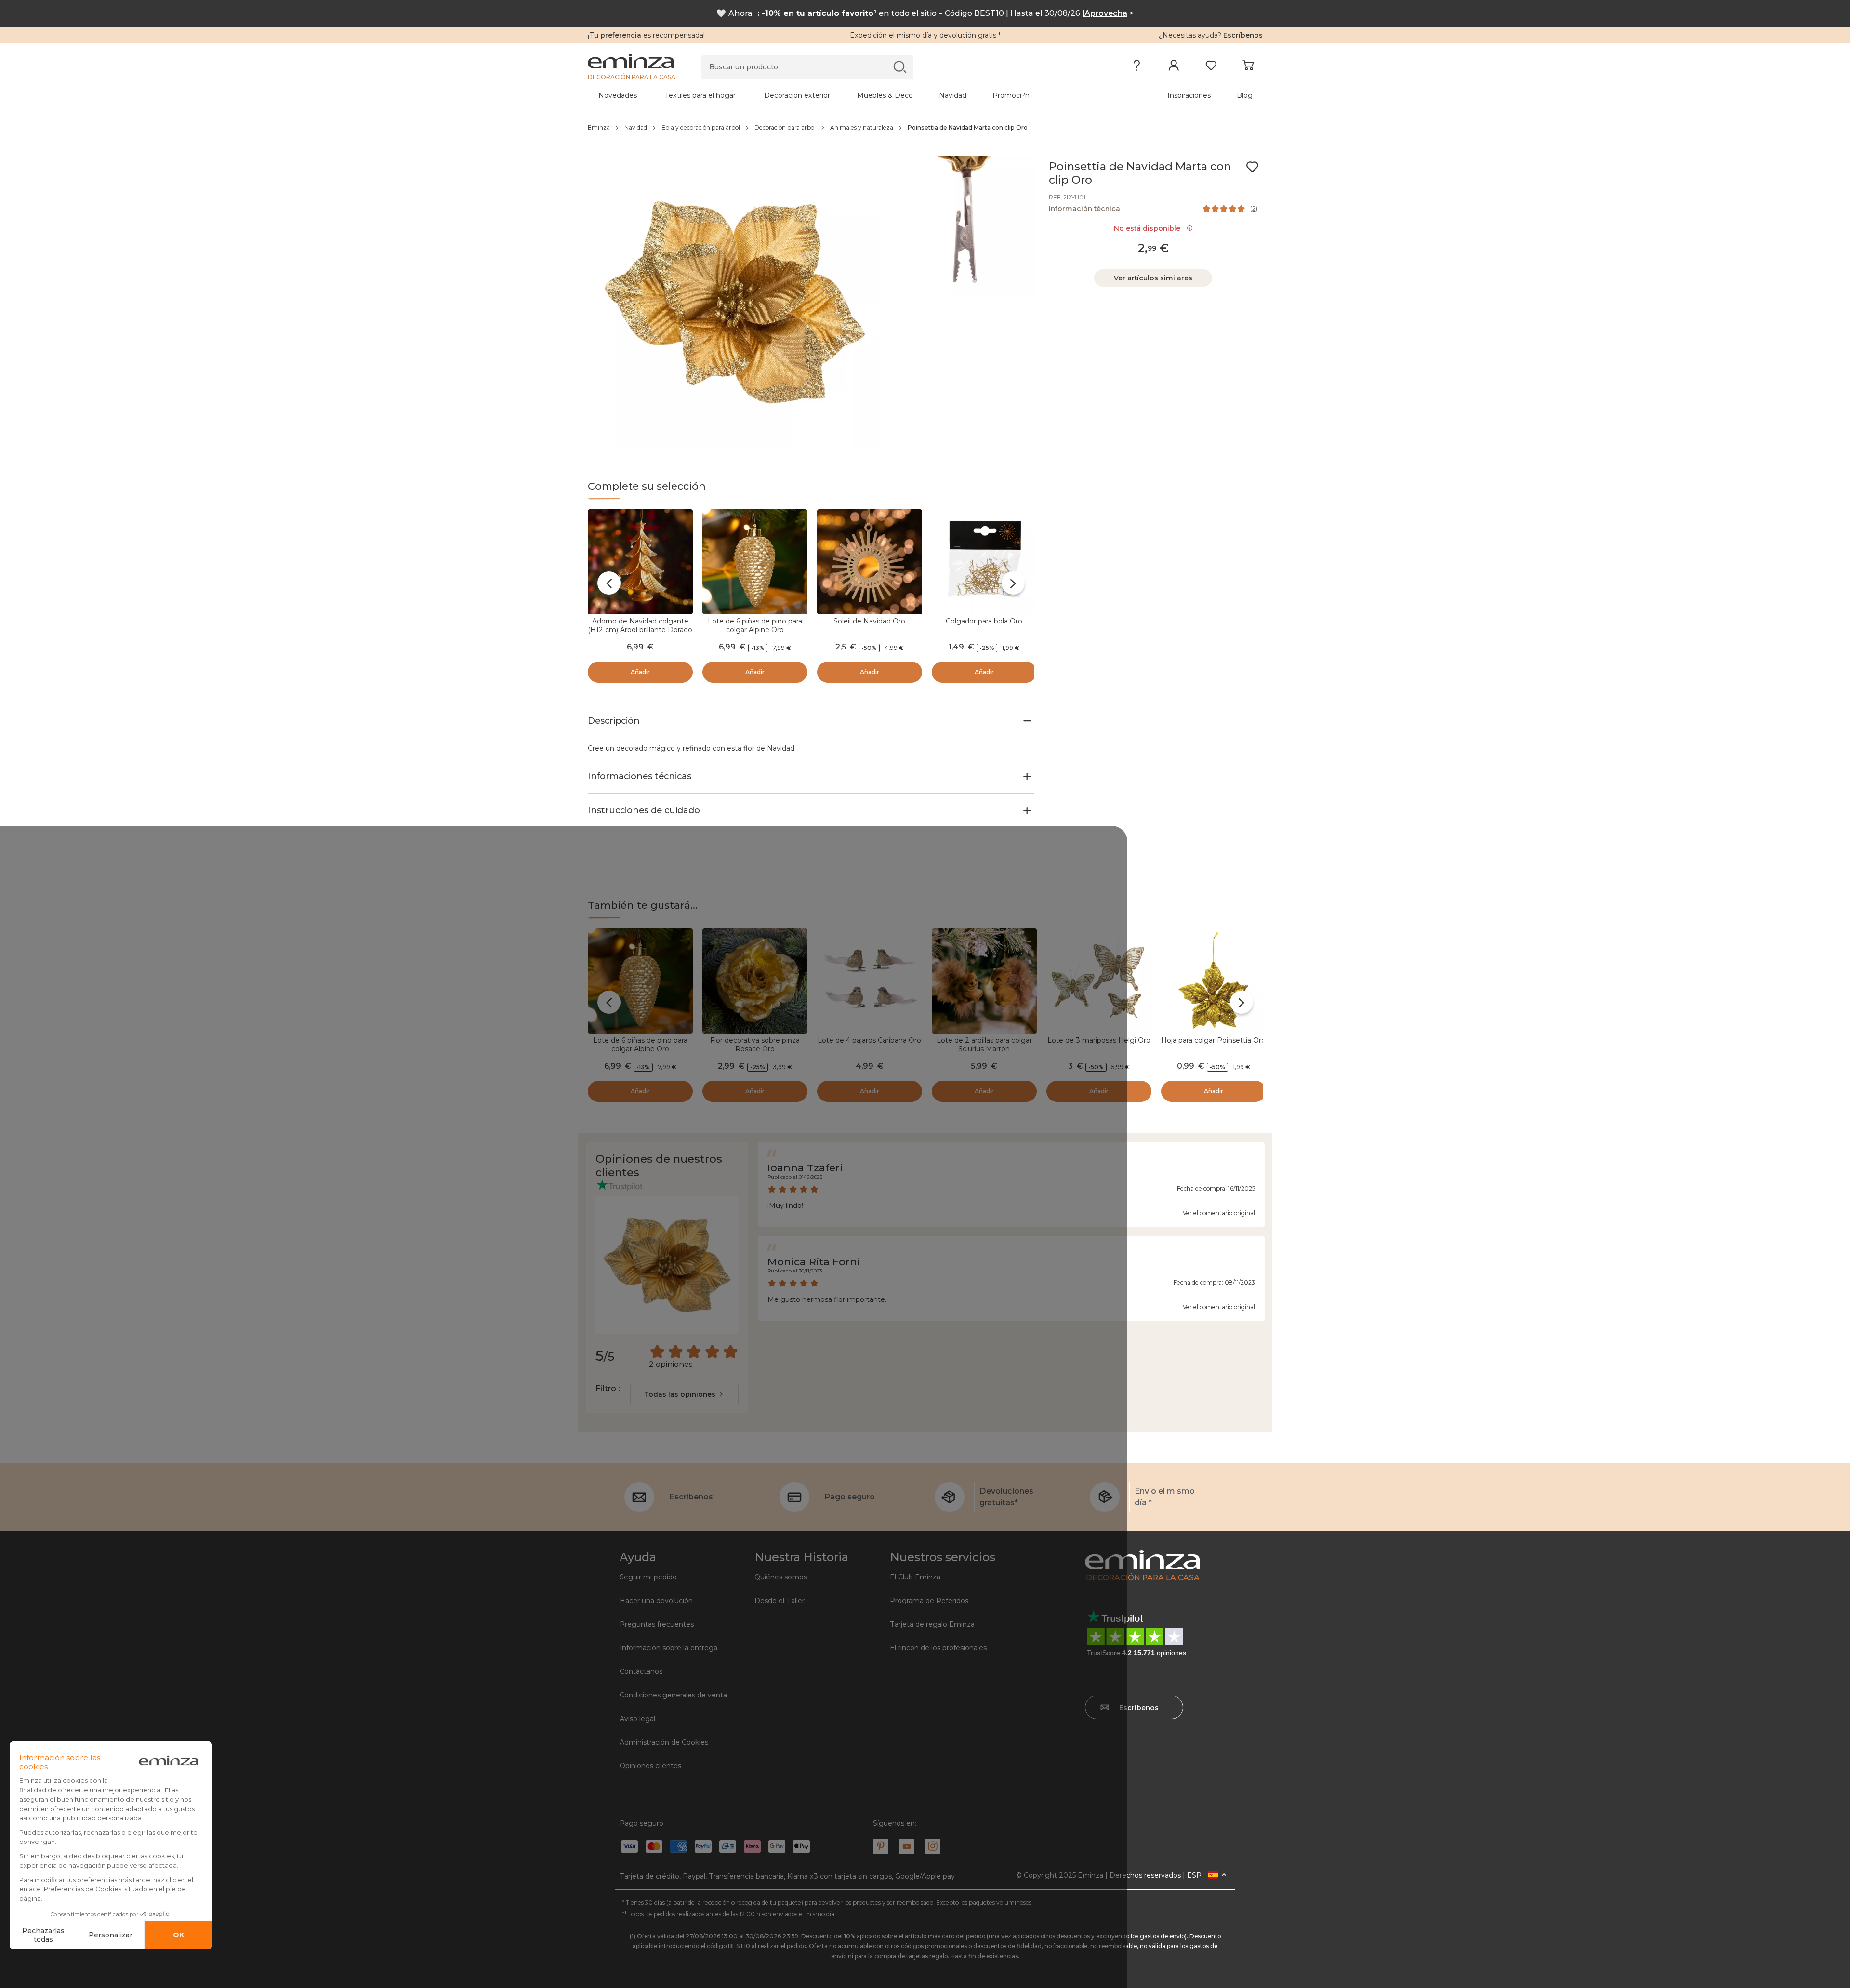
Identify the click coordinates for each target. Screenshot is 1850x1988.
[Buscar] (900, 67)
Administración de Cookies (664, 1742)
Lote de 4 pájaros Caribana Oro (869, 1040)
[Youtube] (907, 1846)
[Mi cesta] (1248, 67)
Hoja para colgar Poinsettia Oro (1213, 1040)
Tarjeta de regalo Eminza (932, 1624)
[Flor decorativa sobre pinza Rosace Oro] (755, 981)
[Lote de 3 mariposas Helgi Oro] (1099, 981)
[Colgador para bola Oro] (984, 562)
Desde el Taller (780, 1601)
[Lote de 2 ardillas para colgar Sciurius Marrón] (984, 981)
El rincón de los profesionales (938, 1648)
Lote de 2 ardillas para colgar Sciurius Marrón (984, 1045)
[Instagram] (933, 1846)
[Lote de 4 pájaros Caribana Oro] (870, 981)
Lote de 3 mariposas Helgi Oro (1099, 1040)
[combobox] (684, 1394)
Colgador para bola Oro (984, 621)
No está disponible (1149, 228)
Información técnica (1084, 209)
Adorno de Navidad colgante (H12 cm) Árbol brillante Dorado (640, 625)
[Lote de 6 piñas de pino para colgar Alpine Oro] (755, 562)
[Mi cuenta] (1174, 67)
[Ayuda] (1137, 67)
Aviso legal (637, 1719)
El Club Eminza (915, 1577)
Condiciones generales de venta (673, 1695)
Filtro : (608, 1388)
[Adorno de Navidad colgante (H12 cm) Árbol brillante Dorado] (640, 562)
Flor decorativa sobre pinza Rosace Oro (755, 1045)
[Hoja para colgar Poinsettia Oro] (1214, 981)
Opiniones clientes (650, 1766)
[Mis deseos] (1211, 67)
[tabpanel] (842, 95)
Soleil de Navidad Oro (869, 621)
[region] (925, 128)
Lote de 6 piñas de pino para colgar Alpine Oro (755, 625)
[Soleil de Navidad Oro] (870, 562)
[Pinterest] (881, 1846)
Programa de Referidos (929, 1601)
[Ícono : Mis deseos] (1252, 167)
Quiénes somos (781, 1577)
